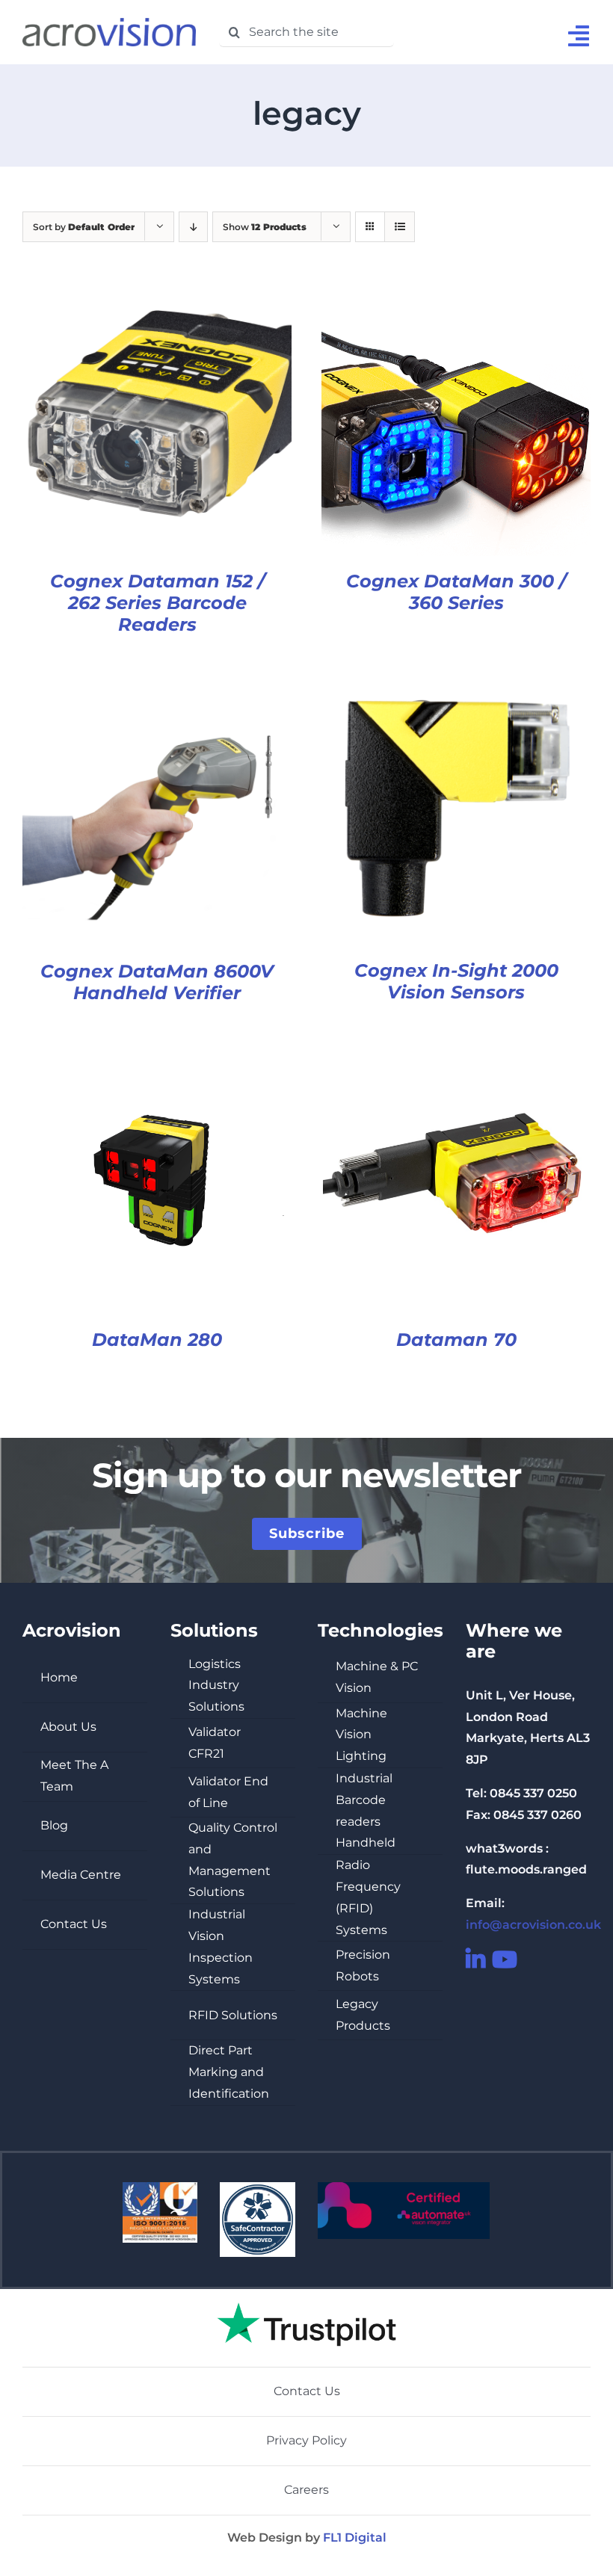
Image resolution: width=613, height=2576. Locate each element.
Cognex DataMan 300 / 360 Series (456, 592)
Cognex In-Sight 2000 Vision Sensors (456, 981)
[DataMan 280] (157, 1056)
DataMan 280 (157, 1340)
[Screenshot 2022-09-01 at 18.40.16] (306, 2295)
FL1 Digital (355, 2538)
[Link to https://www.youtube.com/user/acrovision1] (497, 1959)
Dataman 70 (456, 1340)
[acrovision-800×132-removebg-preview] (109, 24)
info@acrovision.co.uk (533, 1925)
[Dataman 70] (456, 1056)
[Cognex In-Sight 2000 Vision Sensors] (456, 686)
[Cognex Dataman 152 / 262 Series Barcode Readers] (157, 297)
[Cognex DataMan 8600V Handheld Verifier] (157, 686)
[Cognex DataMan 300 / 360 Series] (456, 297)
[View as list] (400, 227)
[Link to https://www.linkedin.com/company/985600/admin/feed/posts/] (471, 1959)
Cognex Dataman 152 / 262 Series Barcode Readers (157, 603)
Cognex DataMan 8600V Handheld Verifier (157, 982)
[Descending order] (193, 227)
